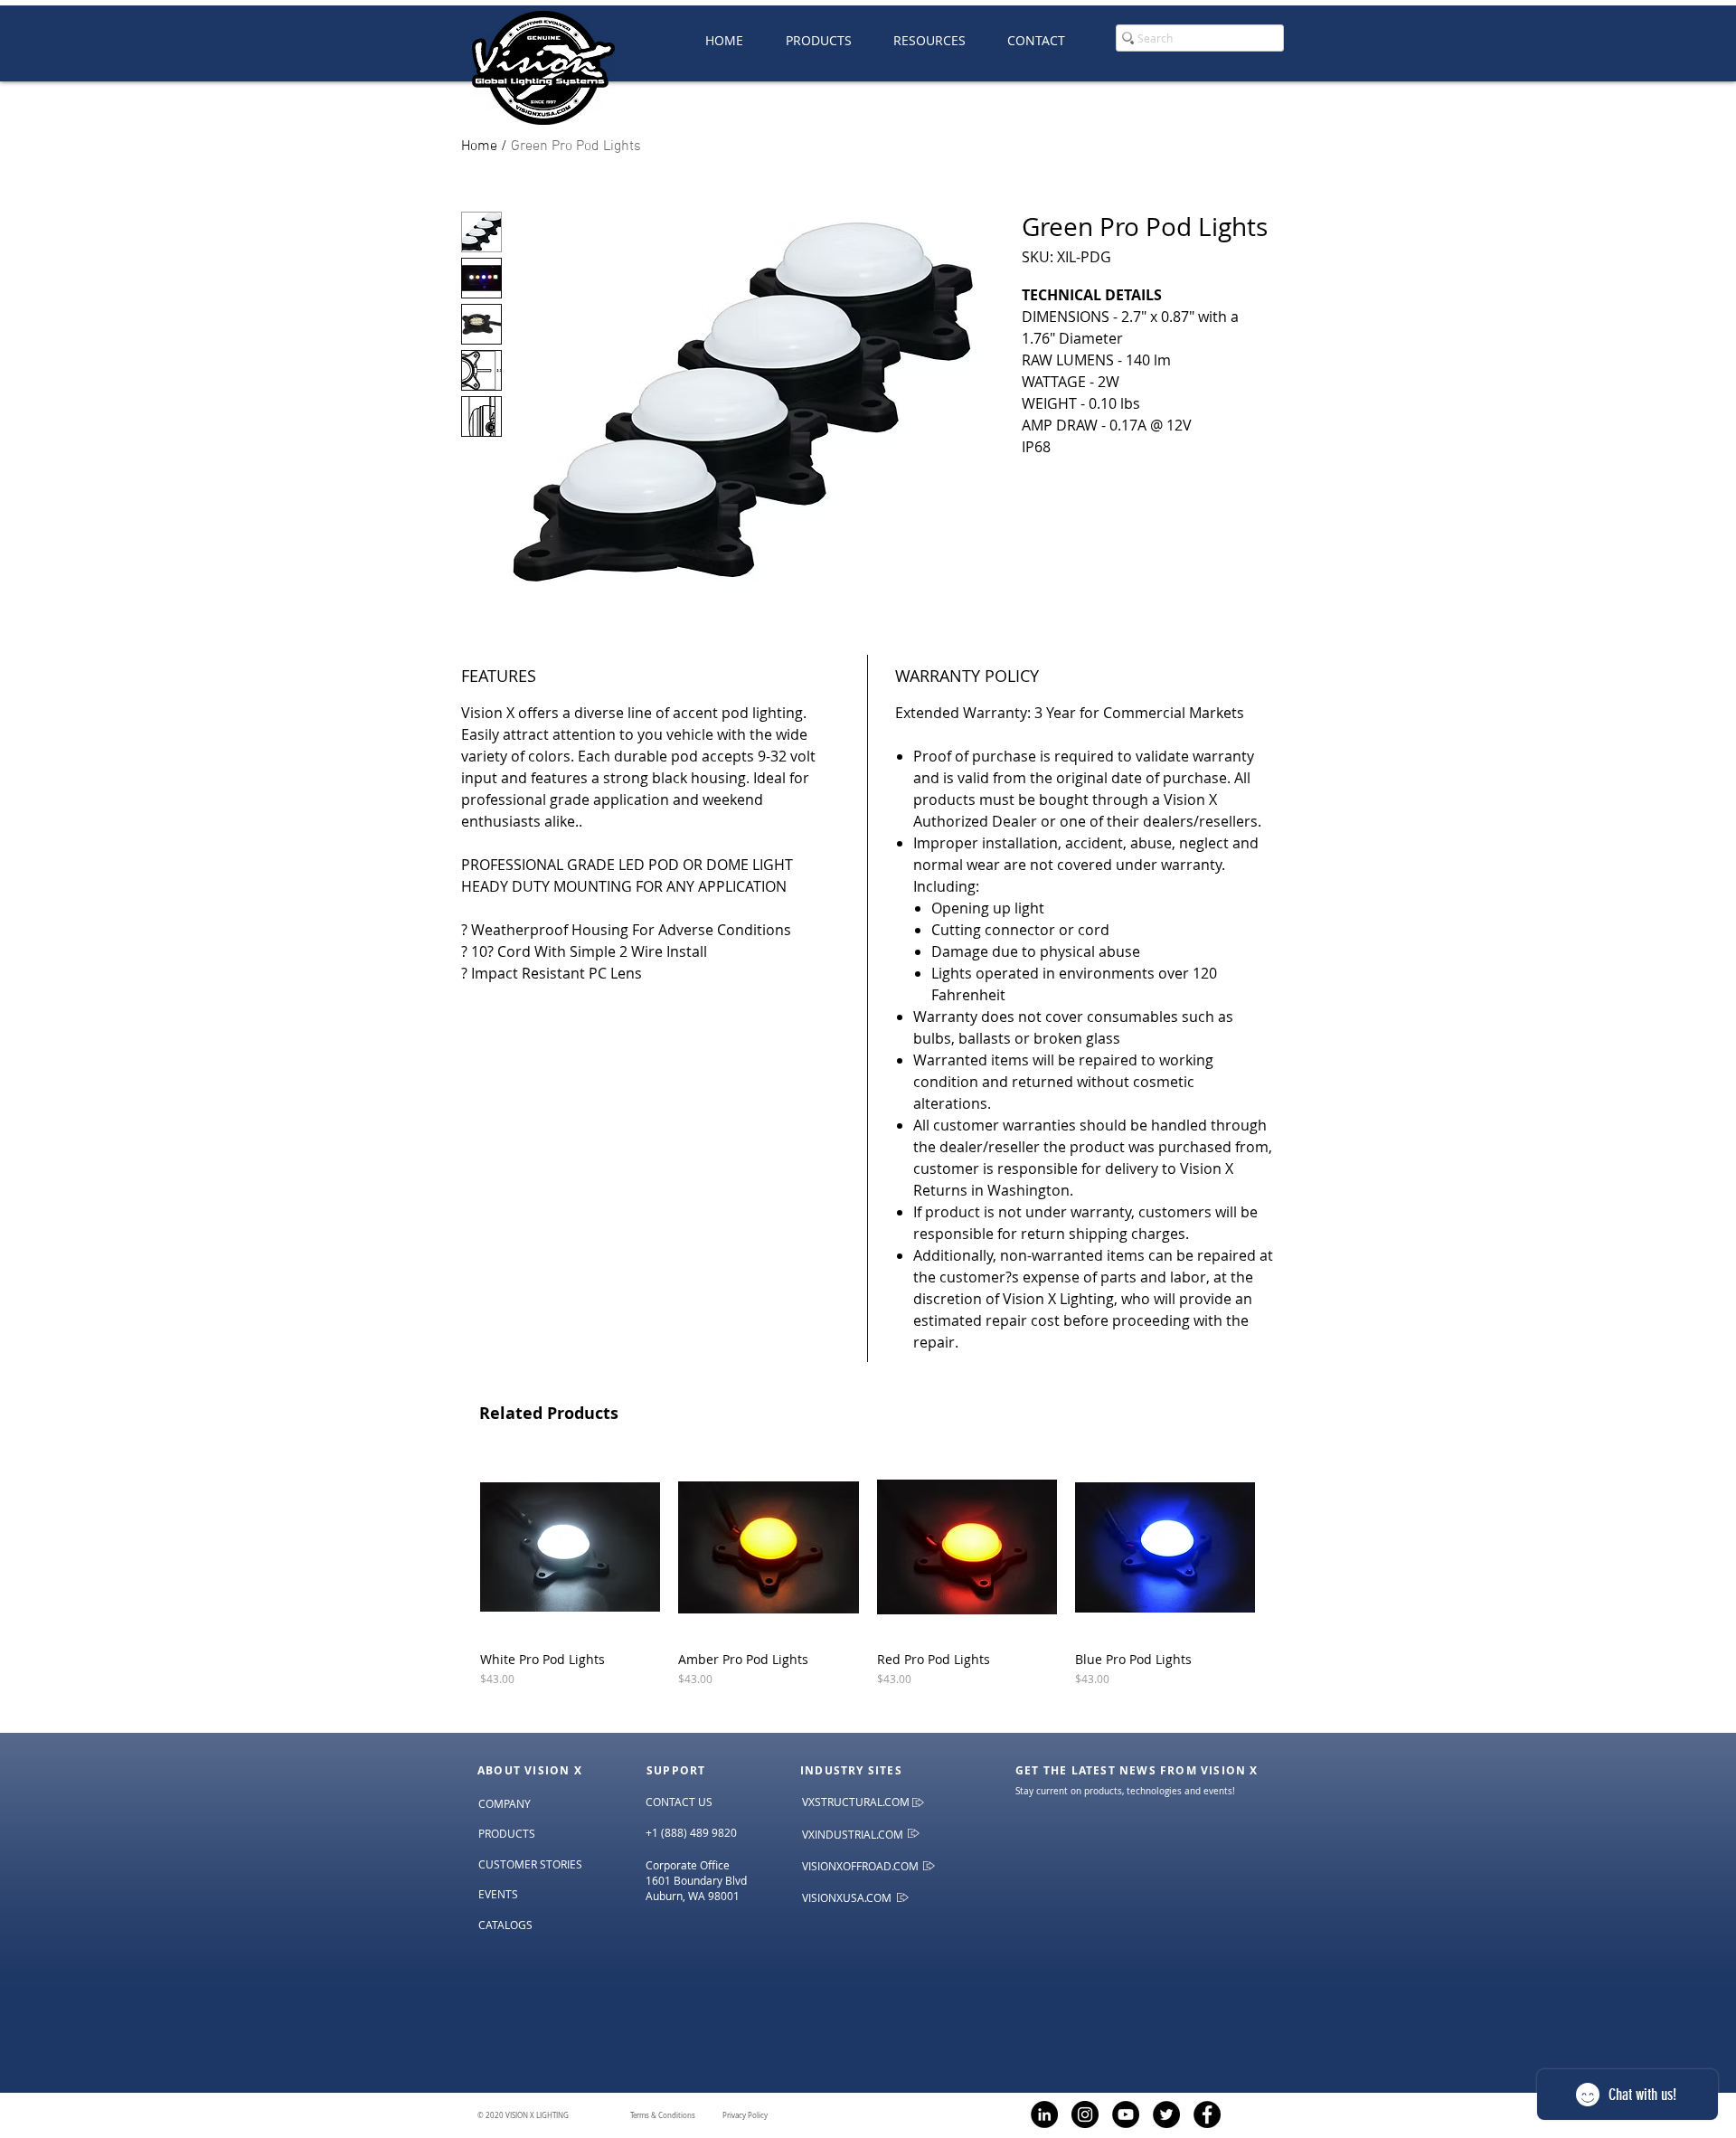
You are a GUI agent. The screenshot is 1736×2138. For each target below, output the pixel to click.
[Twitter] (1166, 2114)
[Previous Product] (454, 1547)
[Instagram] (1085, 2114)
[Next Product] (1281, 1547)
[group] (868, 1587)
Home (479, 147)
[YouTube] (1126, 2114)
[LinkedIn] (1044, 2114)
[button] (929, 41)
